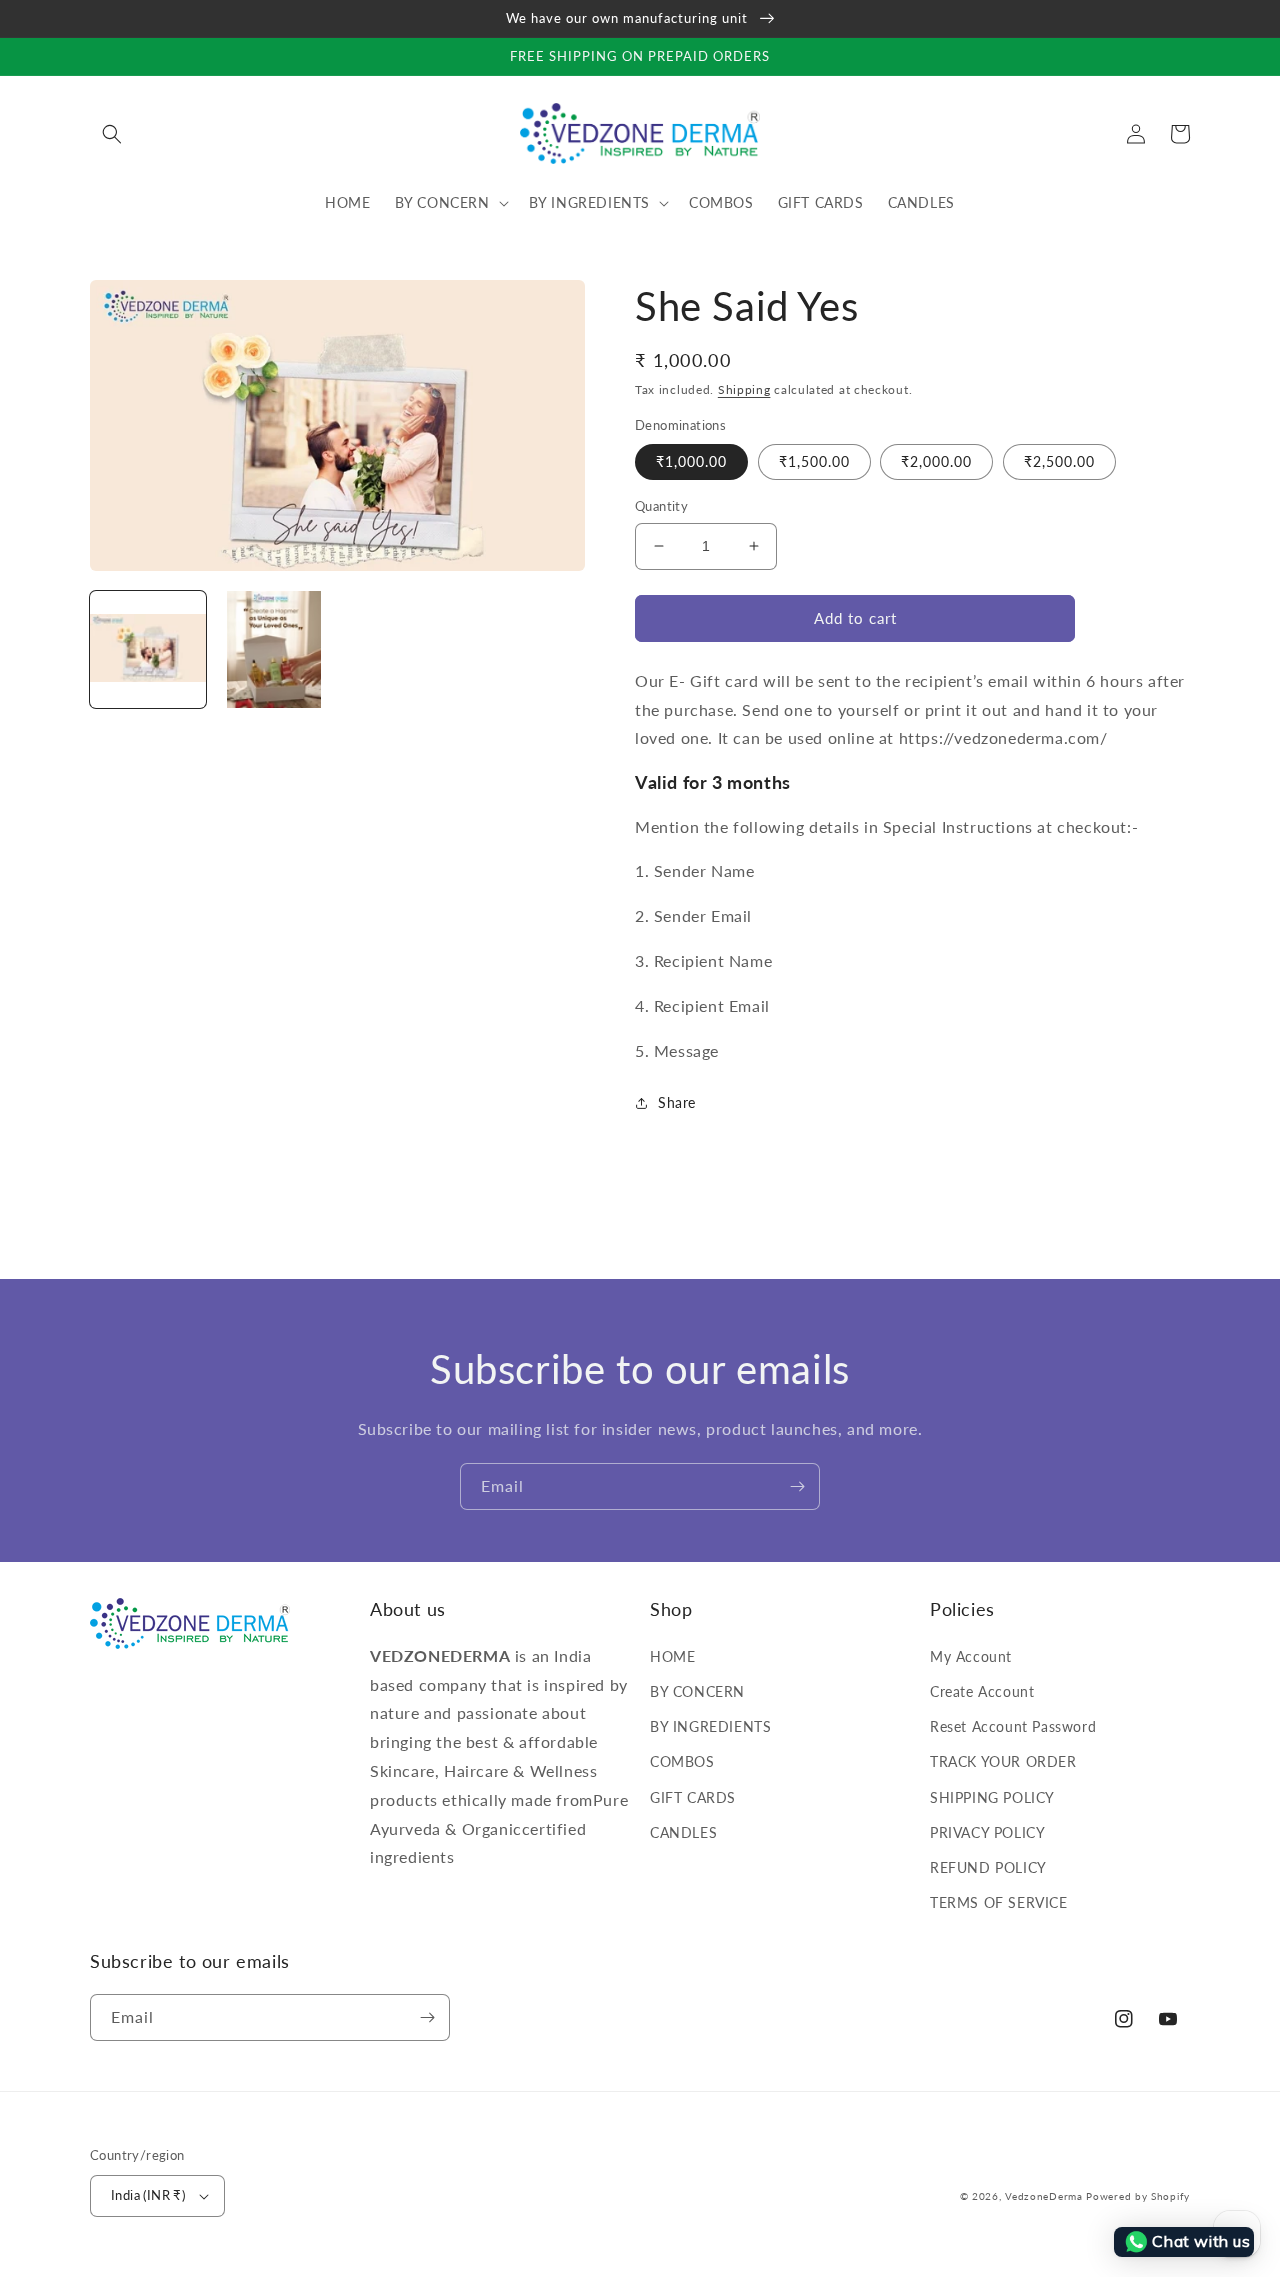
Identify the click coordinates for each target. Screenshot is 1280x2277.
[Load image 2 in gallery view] (274, 649)
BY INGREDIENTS (710, 1726)
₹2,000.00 (936, 461)
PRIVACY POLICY (987, 1832)
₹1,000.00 (691, 461)
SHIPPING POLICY (992, 1797)
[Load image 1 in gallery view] (148, 649)
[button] (112, 134)
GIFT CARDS (693, 1797)
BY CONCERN (697, 1691)
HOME (672, 1656)
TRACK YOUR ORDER (1003, 1761)
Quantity (661, 506)
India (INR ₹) (148, 2195)
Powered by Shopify (1138, 2196)
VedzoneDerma (1043, 2196)
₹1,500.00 (814, 461)
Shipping (744, 389)
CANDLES (683, 1832)
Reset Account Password (1013, 1726)
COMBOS (682, 1761)
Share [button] (677, 1102)
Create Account (982, 1691)
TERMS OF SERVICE (999, 1902)
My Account (971, 1656)
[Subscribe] (797, 1486)
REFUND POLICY (988, 1867)
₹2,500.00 (1059, 461)
